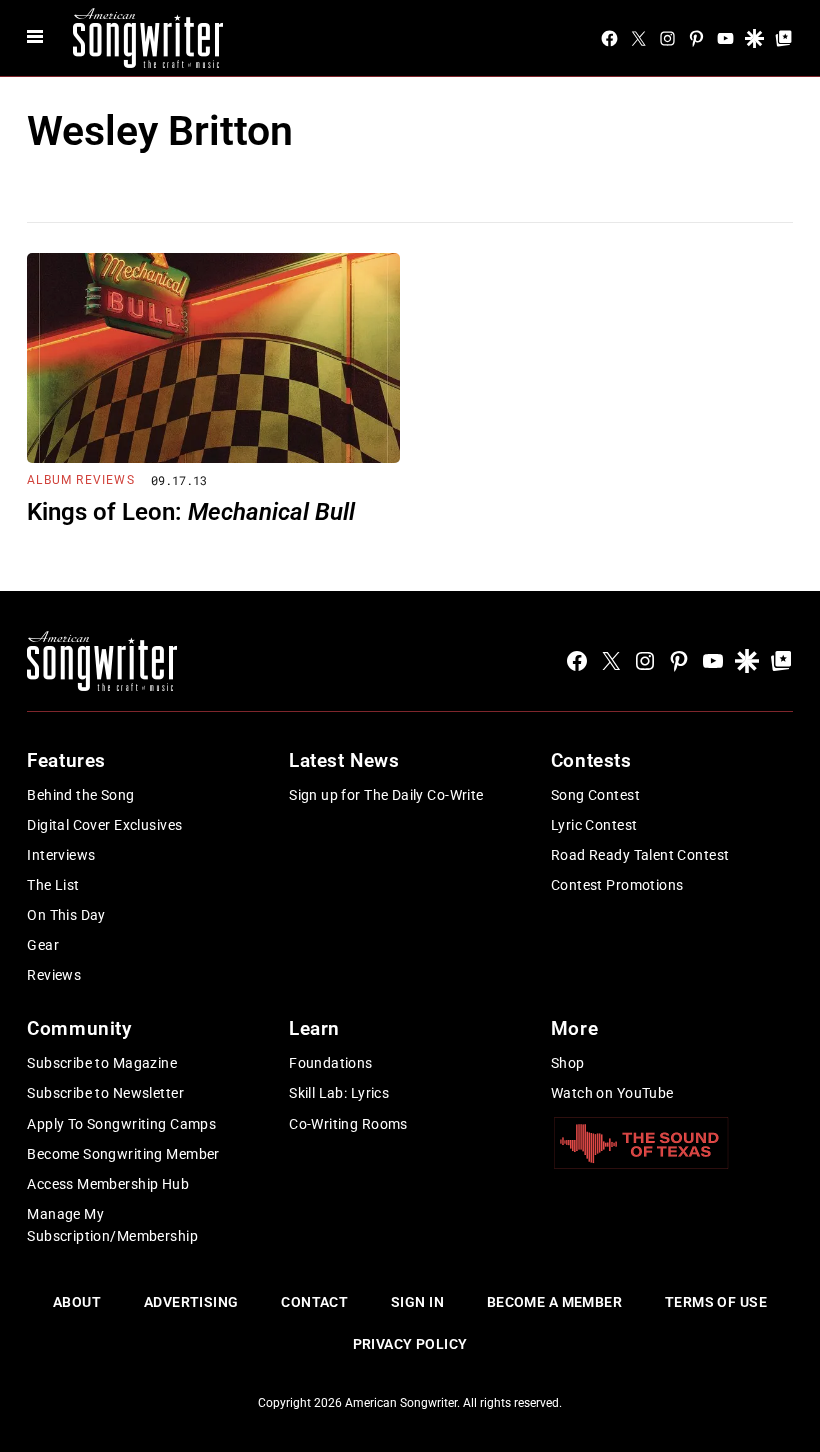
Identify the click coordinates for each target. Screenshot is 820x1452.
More (574, 1028)
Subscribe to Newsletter (105, 1093)
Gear (43, 945)
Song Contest (595, 795)
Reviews (54, 975)
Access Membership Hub (108, 1184)
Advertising (191, 1302)
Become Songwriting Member (123, 1154)
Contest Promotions (617, 885)
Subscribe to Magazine (102, 1063)
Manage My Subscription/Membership (112, 1225)
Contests (591, 760)
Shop (568, 1063)
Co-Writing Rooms (348, 1124)
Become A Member (554, 1302)
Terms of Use (716, 1302)
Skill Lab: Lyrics (339, 1093)
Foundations (331, 1063)
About (77, 1302)
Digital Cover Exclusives (104, 825)
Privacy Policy (410, 1344)
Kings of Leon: (191, 512)
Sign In (417, 1302)
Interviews (61, 855)
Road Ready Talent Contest (640, 855)
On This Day (66, 915)
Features (66, 760)
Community (79, 1028)
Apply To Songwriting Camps (121, 1124)
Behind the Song (80, 795)
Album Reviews (81, 480)
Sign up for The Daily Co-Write (386, 795)
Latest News (344, 760)
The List (53, 885)
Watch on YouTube (612, 1093)
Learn (314, 1028)
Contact (314, 1302)
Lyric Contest (594, 825)
